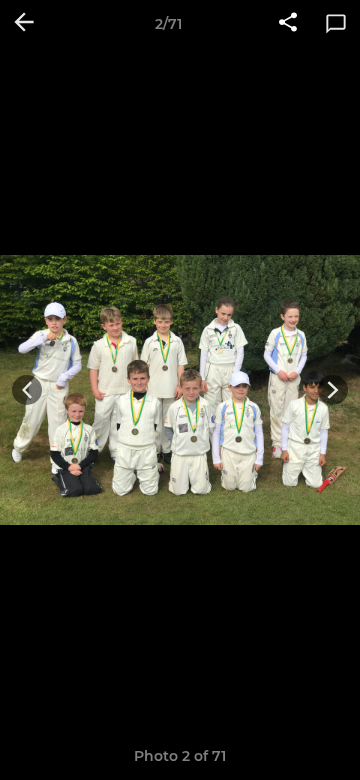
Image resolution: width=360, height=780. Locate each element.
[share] (288, 24)
